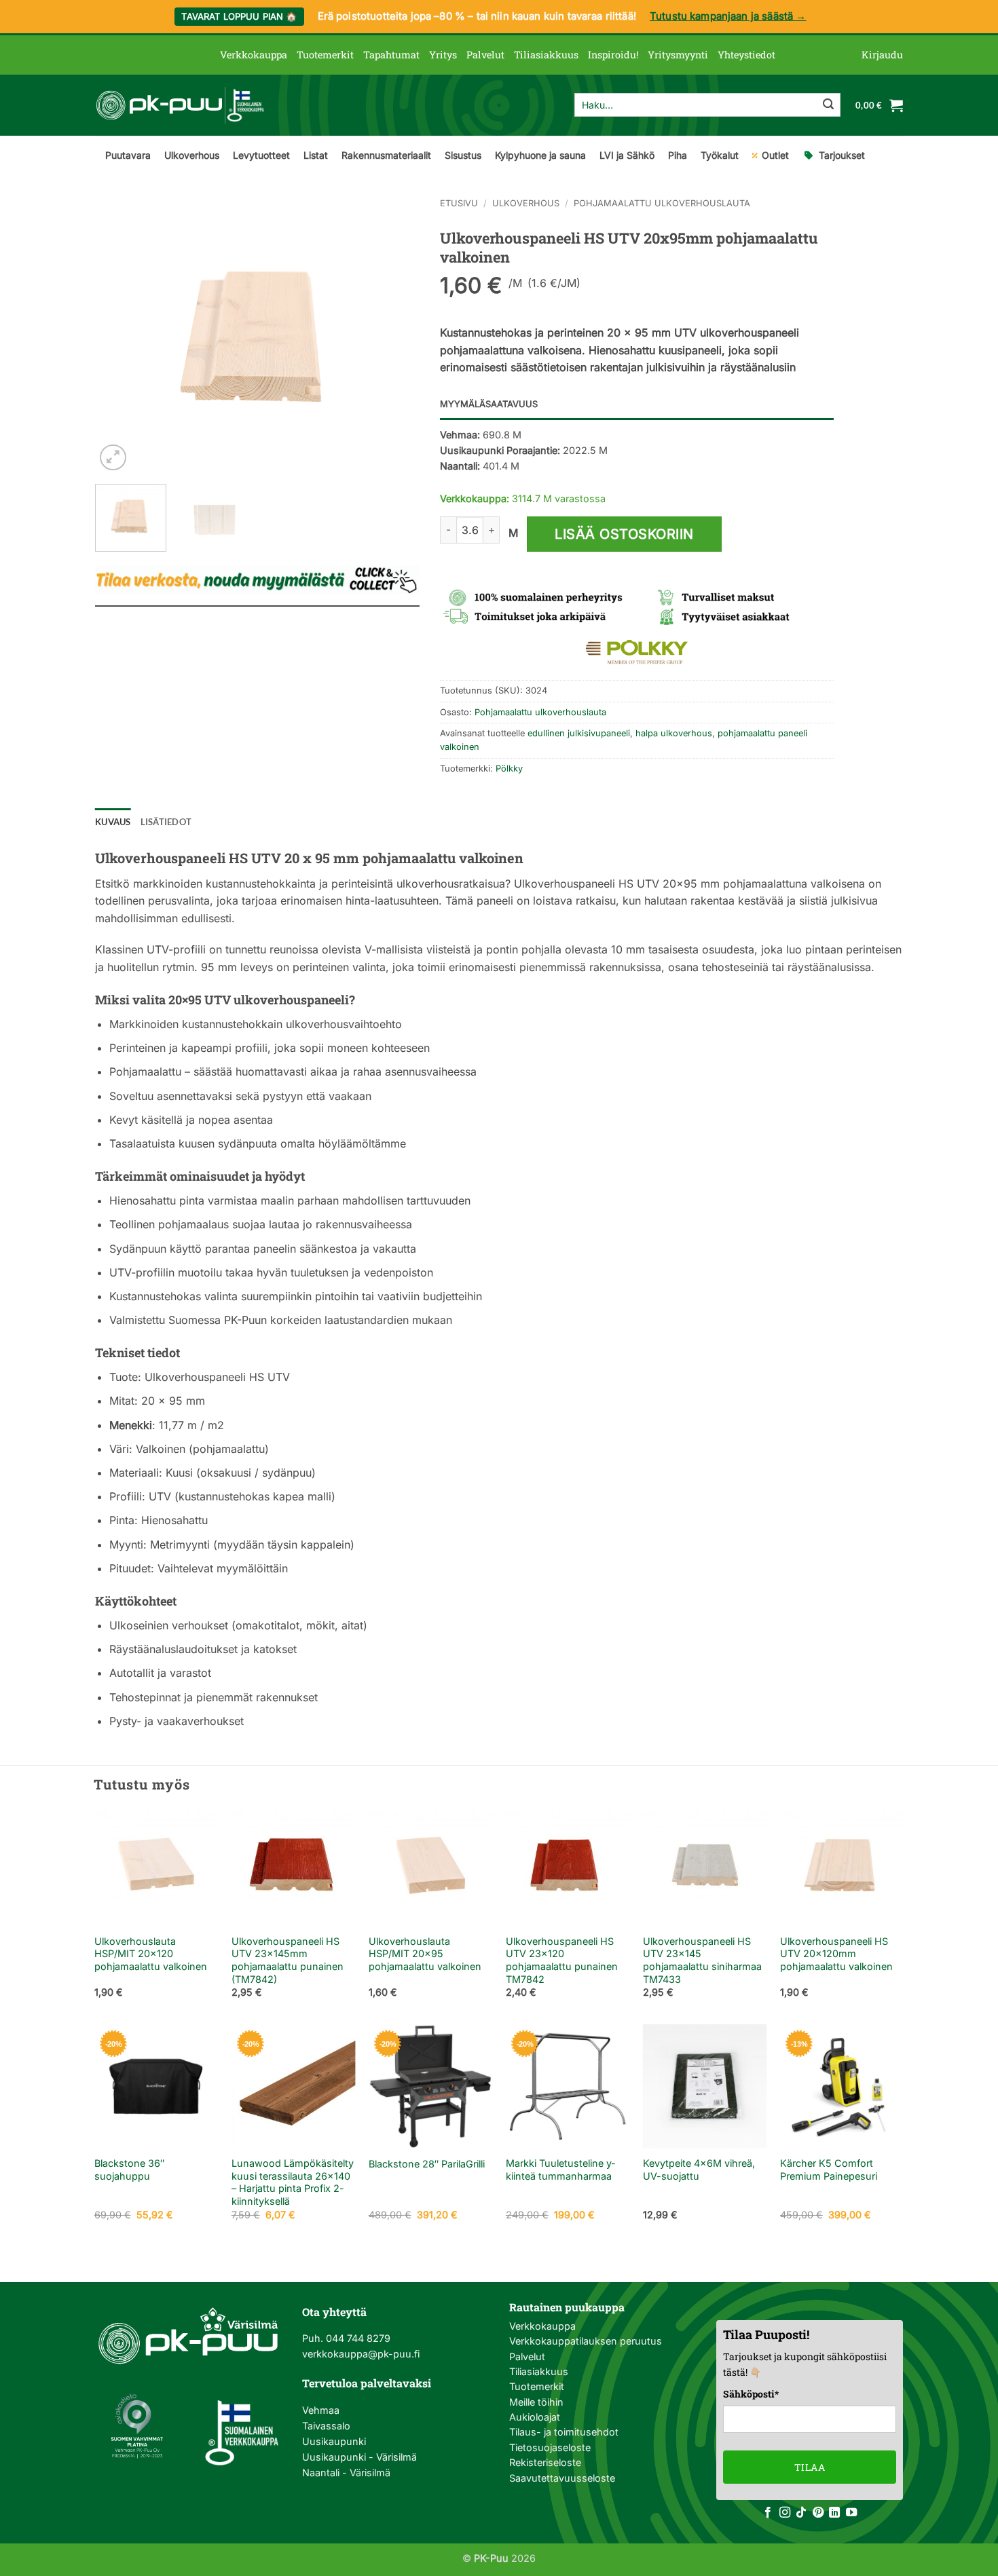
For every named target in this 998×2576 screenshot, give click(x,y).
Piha (678, 155)
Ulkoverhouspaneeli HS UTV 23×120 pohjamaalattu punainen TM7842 (562, 1960)
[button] (882, 55)
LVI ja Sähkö (627, 155)
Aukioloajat (535, 2417)
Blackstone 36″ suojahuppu (129, 2170)
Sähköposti (751, 2394)
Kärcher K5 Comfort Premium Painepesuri (829, 2170)
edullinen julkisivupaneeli (579, 733)
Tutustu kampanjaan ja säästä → (728, 16)
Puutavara (128, 155)
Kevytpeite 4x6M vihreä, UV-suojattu (699, 2170)
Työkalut (720, 155)
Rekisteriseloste (545, 2462)
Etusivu (459, 203)
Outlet (775, 155)
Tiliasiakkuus (546, 55)
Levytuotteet (261, 155)
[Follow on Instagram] (785, 2513)
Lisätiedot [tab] (166, 822)
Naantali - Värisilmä (346, 2473)
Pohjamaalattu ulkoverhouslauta (662, 203)
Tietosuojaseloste (550, 2447)
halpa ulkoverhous (674, 733)
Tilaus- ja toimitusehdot (564, 2432)
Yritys (443, 55)
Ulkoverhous (192, 155)
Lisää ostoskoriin (624, 534)
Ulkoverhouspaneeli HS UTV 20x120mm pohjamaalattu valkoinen (836, 1954)
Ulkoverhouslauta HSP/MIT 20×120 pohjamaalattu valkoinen (151, 1954)
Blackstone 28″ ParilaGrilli (427, 2164)
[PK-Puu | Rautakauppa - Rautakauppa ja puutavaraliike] (180, 105)
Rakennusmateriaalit (386, 155)
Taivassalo (326, 2426)
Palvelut (485, 55)
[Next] (396, 336)
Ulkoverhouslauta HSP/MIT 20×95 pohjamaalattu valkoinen (425, 1954)
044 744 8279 (357, 2338)
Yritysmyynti (678, 55)
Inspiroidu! (613, 55)
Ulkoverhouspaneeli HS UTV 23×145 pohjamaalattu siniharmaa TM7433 (702, 1960)
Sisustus (463, 155)
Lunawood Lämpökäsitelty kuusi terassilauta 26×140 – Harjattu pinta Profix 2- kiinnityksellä (293, 2182)
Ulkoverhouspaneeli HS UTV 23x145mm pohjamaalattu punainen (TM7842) (288, 1960)
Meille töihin (536, 2402)
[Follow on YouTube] (851, 2513)
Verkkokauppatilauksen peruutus (586, 2341)
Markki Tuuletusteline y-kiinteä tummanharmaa (561, 2170)
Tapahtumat (391, 55)
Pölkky (509, 769)
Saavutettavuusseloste (562, 2478)
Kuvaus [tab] (113, 822)
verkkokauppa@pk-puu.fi (361, 2354)
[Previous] (119, 336)
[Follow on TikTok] (801, 2513)
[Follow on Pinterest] (818, 2513)
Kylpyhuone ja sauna (540, 155)
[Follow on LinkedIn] (834, 2513)
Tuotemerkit (325, 55)
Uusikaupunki (334, 2441)
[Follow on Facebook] (768, 2513)
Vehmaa (321, 2410)
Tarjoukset (842, 155)
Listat (316, 155)
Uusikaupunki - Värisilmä (359, 2457)
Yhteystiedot (746, 55)
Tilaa (810, 2467)
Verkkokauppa (254, 55)
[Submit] (828, 105)
